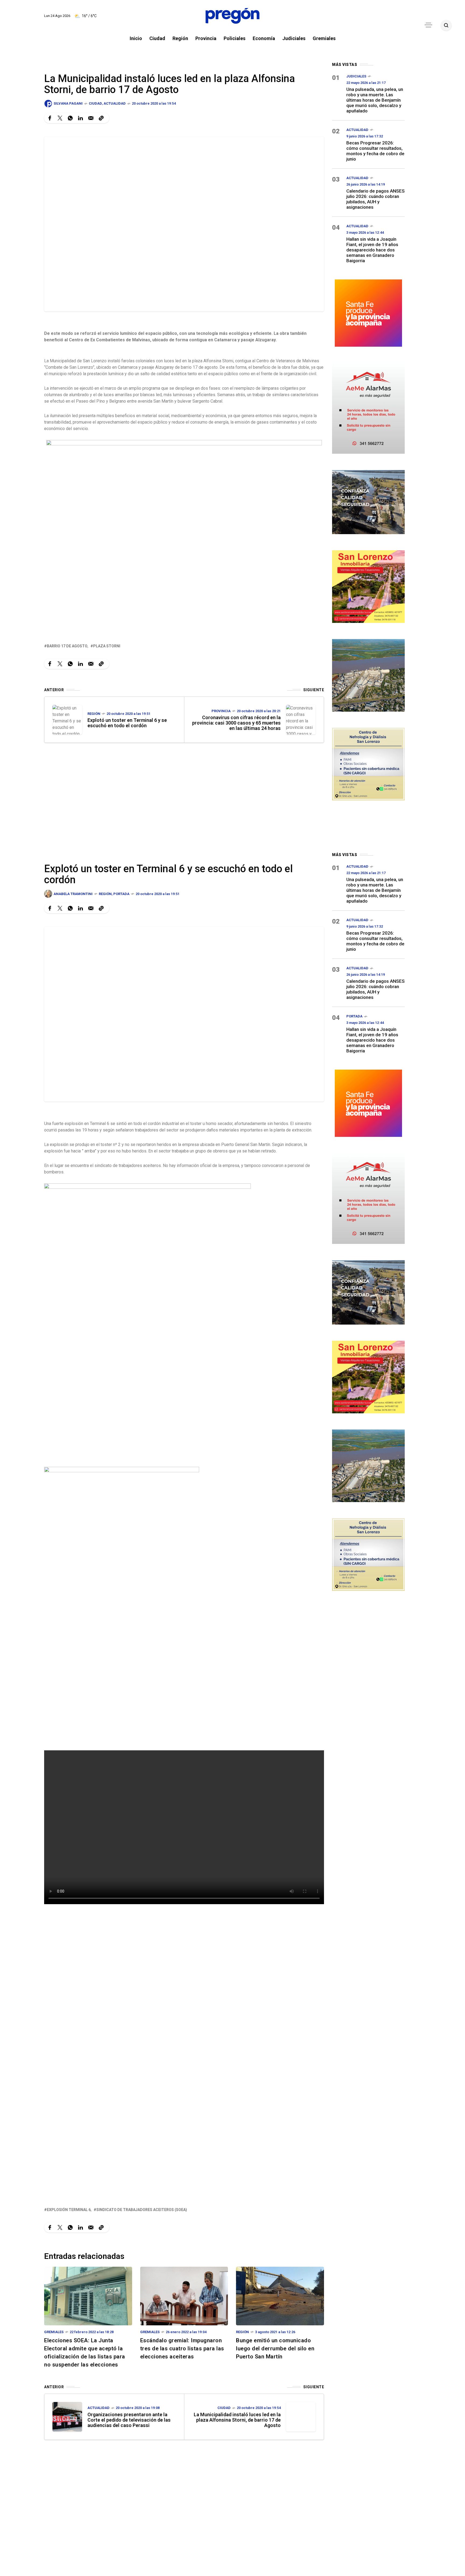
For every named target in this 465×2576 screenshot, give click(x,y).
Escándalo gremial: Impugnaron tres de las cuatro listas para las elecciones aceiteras (182, 2348)
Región (94, 714)
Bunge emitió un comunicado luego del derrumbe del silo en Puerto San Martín (275, 2348)
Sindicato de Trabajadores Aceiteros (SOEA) (142, 2210)
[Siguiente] (301, 720)
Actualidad (115, 103)
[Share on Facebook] (50, 118)
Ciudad (95, 103)
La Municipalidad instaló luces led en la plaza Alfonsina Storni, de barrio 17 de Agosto (237, 2420)
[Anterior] (67, 720)
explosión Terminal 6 (69, 2210)
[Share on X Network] (60, 118)
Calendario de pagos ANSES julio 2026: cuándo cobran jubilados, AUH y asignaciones (376, 199)
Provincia (221, 711)
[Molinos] (368, 675)
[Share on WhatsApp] (70, 118)
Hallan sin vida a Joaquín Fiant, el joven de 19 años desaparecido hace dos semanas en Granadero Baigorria (372, 250)
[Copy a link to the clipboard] (101, 118)
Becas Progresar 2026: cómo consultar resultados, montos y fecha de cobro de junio (375, 151)
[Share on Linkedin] (80, 118)
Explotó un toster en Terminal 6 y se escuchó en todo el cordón (127, 723)
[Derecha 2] (368, 586)
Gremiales (54, 2332)
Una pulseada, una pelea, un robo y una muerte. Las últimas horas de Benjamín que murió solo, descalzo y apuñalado (375, 100)
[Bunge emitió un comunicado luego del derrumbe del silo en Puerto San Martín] (280, 2296)
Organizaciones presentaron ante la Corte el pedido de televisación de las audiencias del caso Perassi (129, 2420)
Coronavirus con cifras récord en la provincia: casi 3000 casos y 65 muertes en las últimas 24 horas (236, 723)
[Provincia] (368, 312)
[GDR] (368, 501)
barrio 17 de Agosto (67, 646)
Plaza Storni (107, 646)
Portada (121, 894)
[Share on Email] (91, 118)
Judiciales (356, 76)
